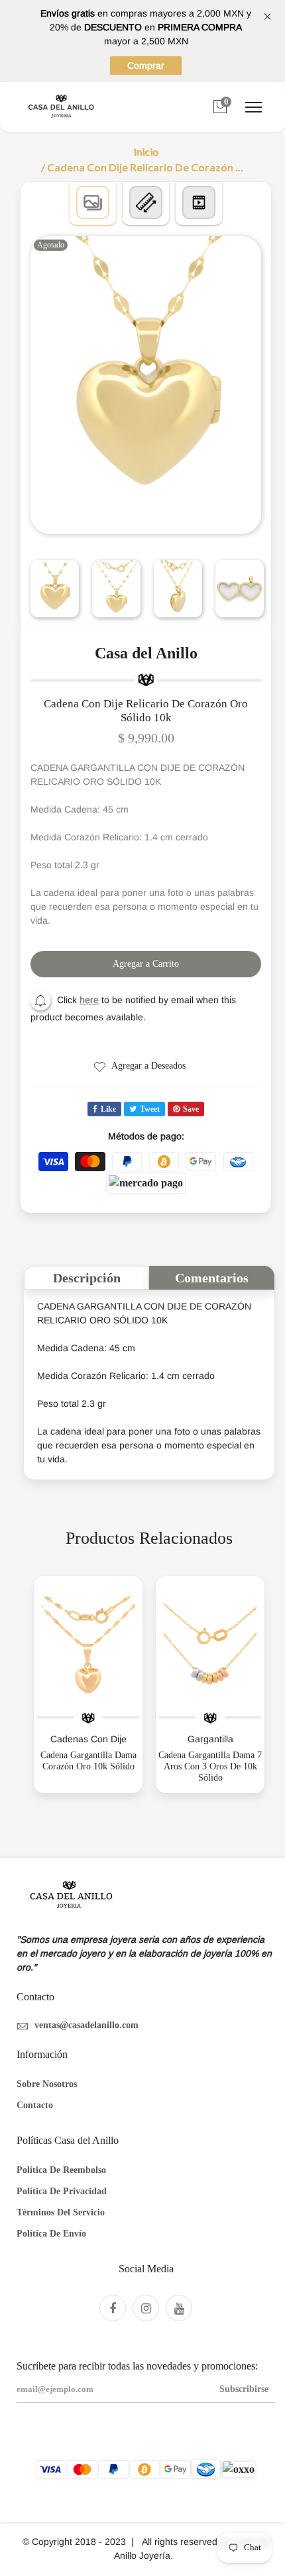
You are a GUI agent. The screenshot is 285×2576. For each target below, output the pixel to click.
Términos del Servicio (61, 2212)
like (108, 1109)
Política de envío (51, 2234)
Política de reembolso (61, 2170)
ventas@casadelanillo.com (86, 2025)
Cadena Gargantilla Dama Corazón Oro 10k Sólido (88, 1761)
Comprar (146, 66)
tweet (150, 1109)
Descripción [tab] (87, 1278)
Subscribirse (244, 2389)
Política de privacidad (62, 2191)
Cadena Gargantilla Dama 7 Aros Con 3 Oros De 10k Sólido (210, 1766)
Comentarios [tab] (212, 1278)
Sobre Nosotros (47, 2084)
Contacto (35, 2105)
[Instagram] (146, 2308)
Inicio (146, 152)
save (191, 1109)
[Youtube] (179, 2308)
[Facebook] (113, 2308)
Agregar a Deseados (147, 1066)
